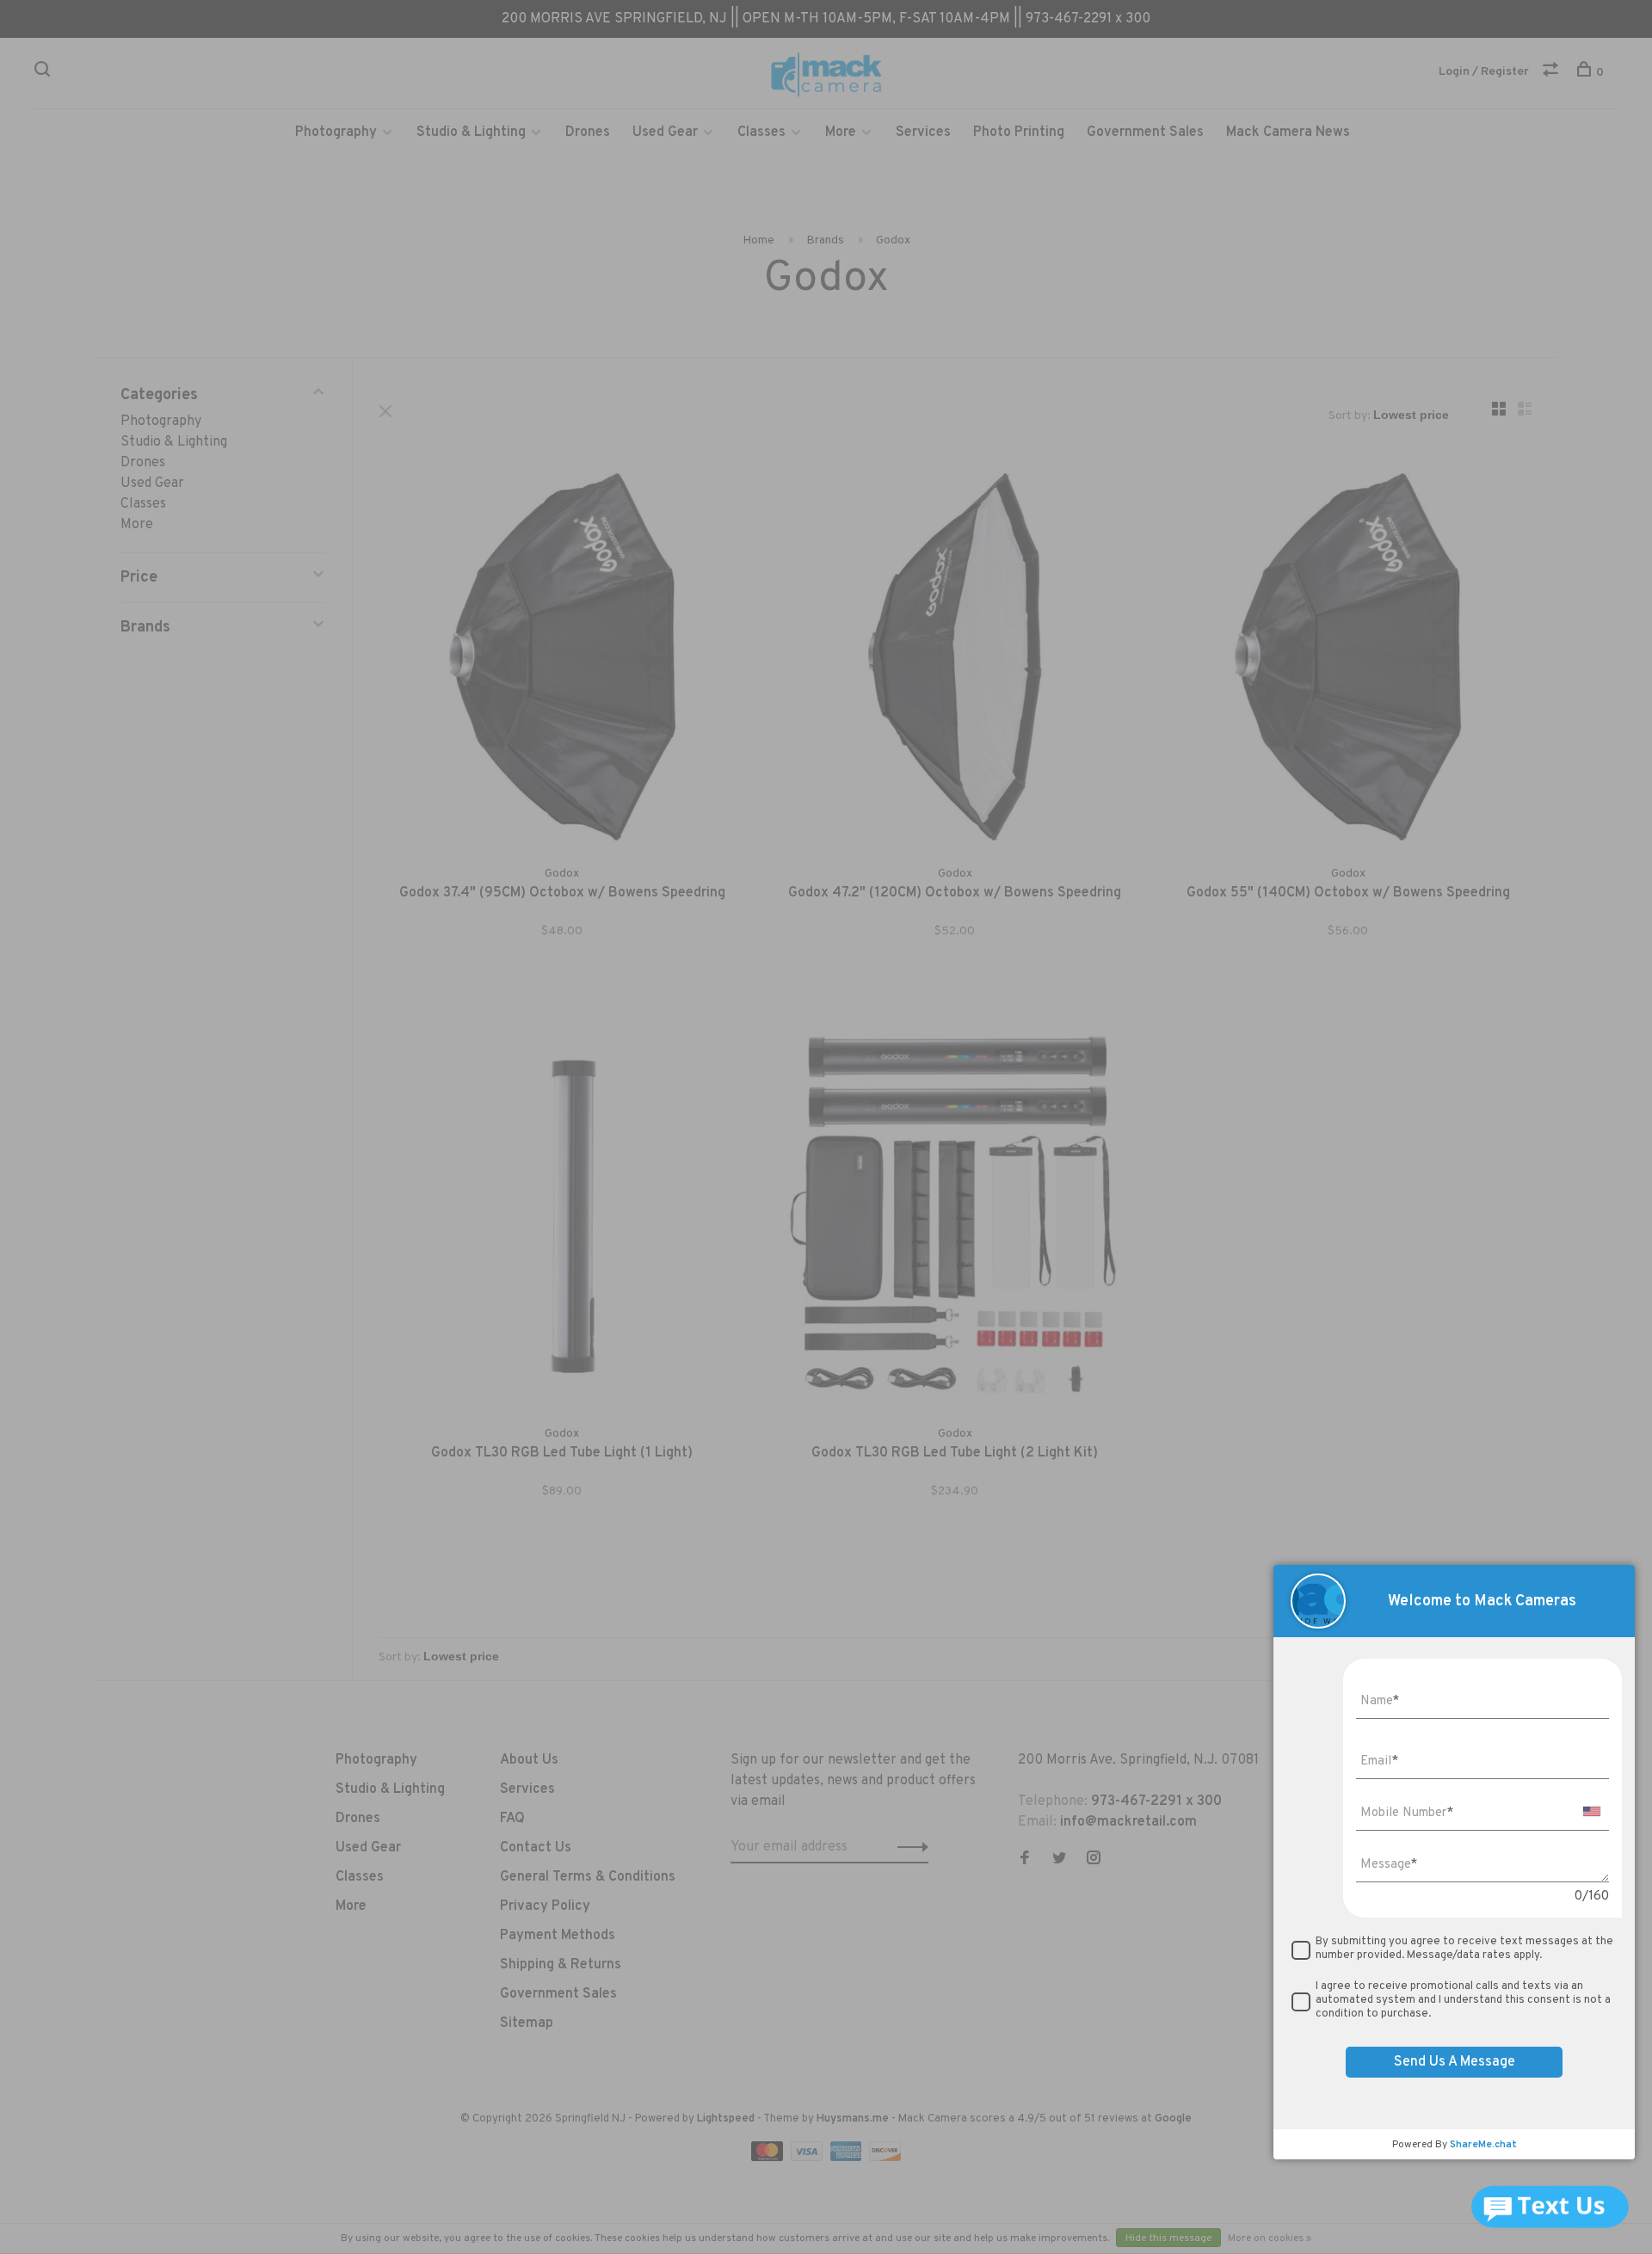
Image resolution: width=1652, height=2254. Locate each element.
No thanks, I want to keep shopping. (1037, 1306)
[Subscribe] (1098, 1198)
